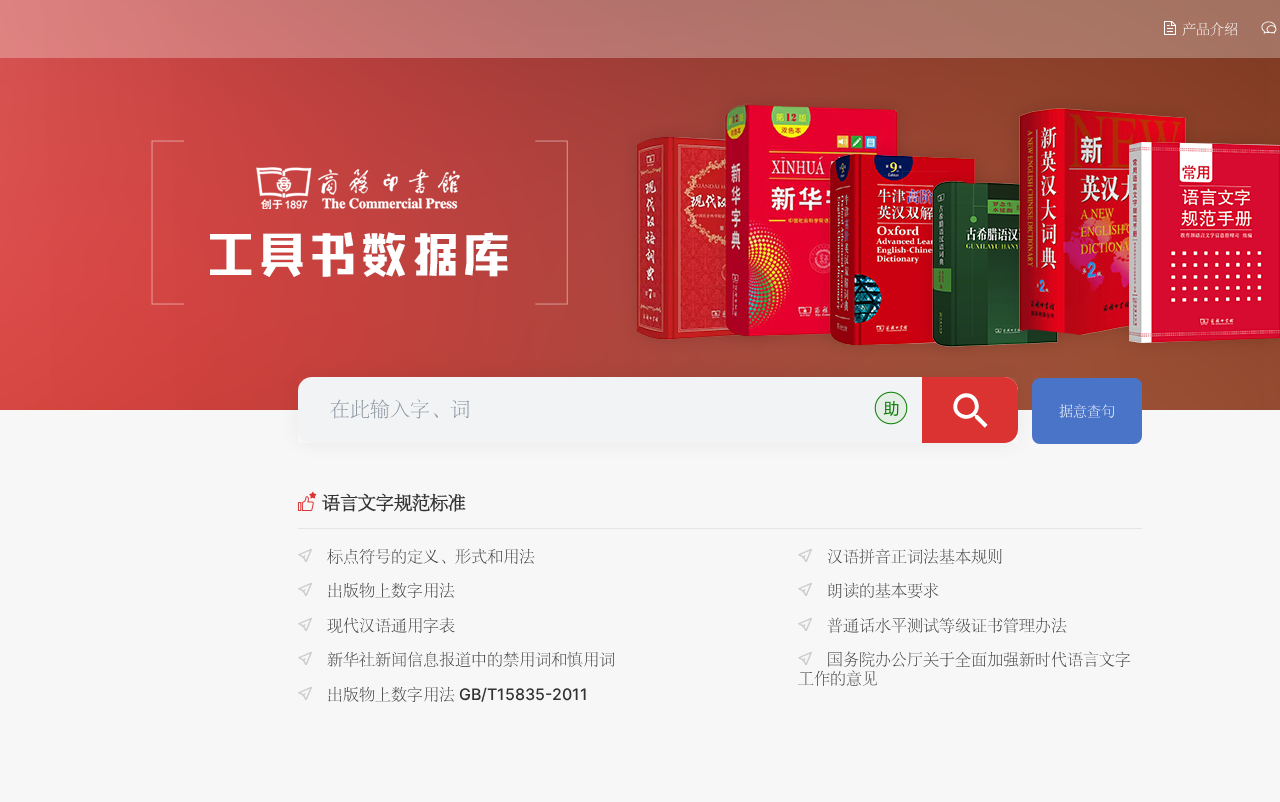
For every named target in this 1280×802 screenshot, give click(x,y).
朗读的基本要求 (881, 590)
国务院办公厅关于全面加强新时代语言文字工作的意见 (964, 668)
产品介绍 (1208, 28)
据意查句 (1087, 410)
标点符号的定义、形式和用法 (429, 556)
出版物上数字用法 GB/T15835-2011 (455, 694)
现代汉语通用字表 (389, 625)
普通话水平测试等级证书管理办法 (945, 625)
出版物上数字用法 (389, 590)
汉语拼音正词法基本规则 (913, 556)
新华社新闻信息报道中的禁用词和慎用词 (469, 659)
